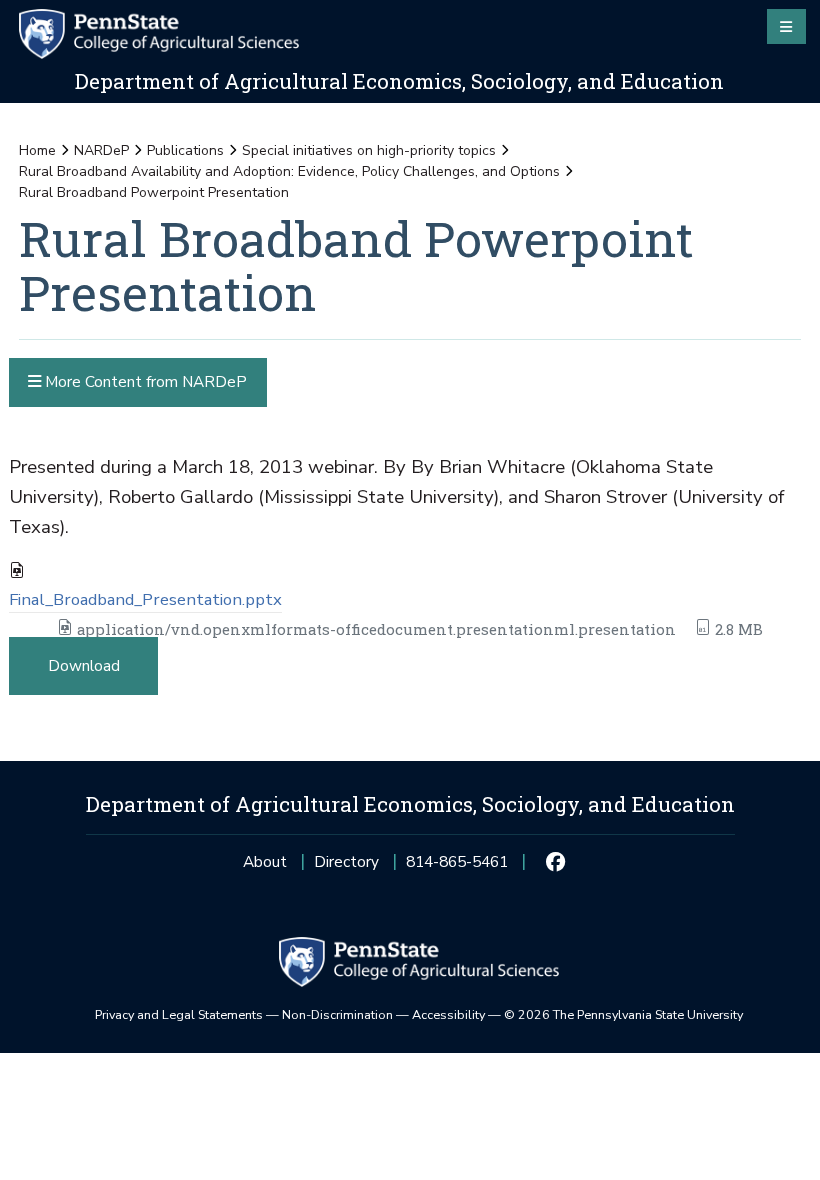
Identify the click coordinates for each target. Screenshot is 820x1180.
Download (84, 665)
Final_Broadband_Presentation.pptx (145, 599)
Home (37, 150)
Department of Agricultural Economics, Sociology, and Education (399, 81)
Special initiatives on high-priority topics (369, 150)
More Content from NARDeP (144, 381)
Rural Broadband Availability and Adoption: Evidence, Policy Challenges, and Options (289, 171)
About (265, 861)
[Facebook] (556, 862)
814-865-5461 (457, 867)
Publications (185, 150)
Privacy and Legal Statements (179, 1014)
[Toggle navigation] (786, 26)
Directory (346, 861)
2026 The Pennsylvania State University (623, 1014)
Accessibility (448, 1014)
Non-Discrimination (337, 1014)
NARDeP (101, 150)
